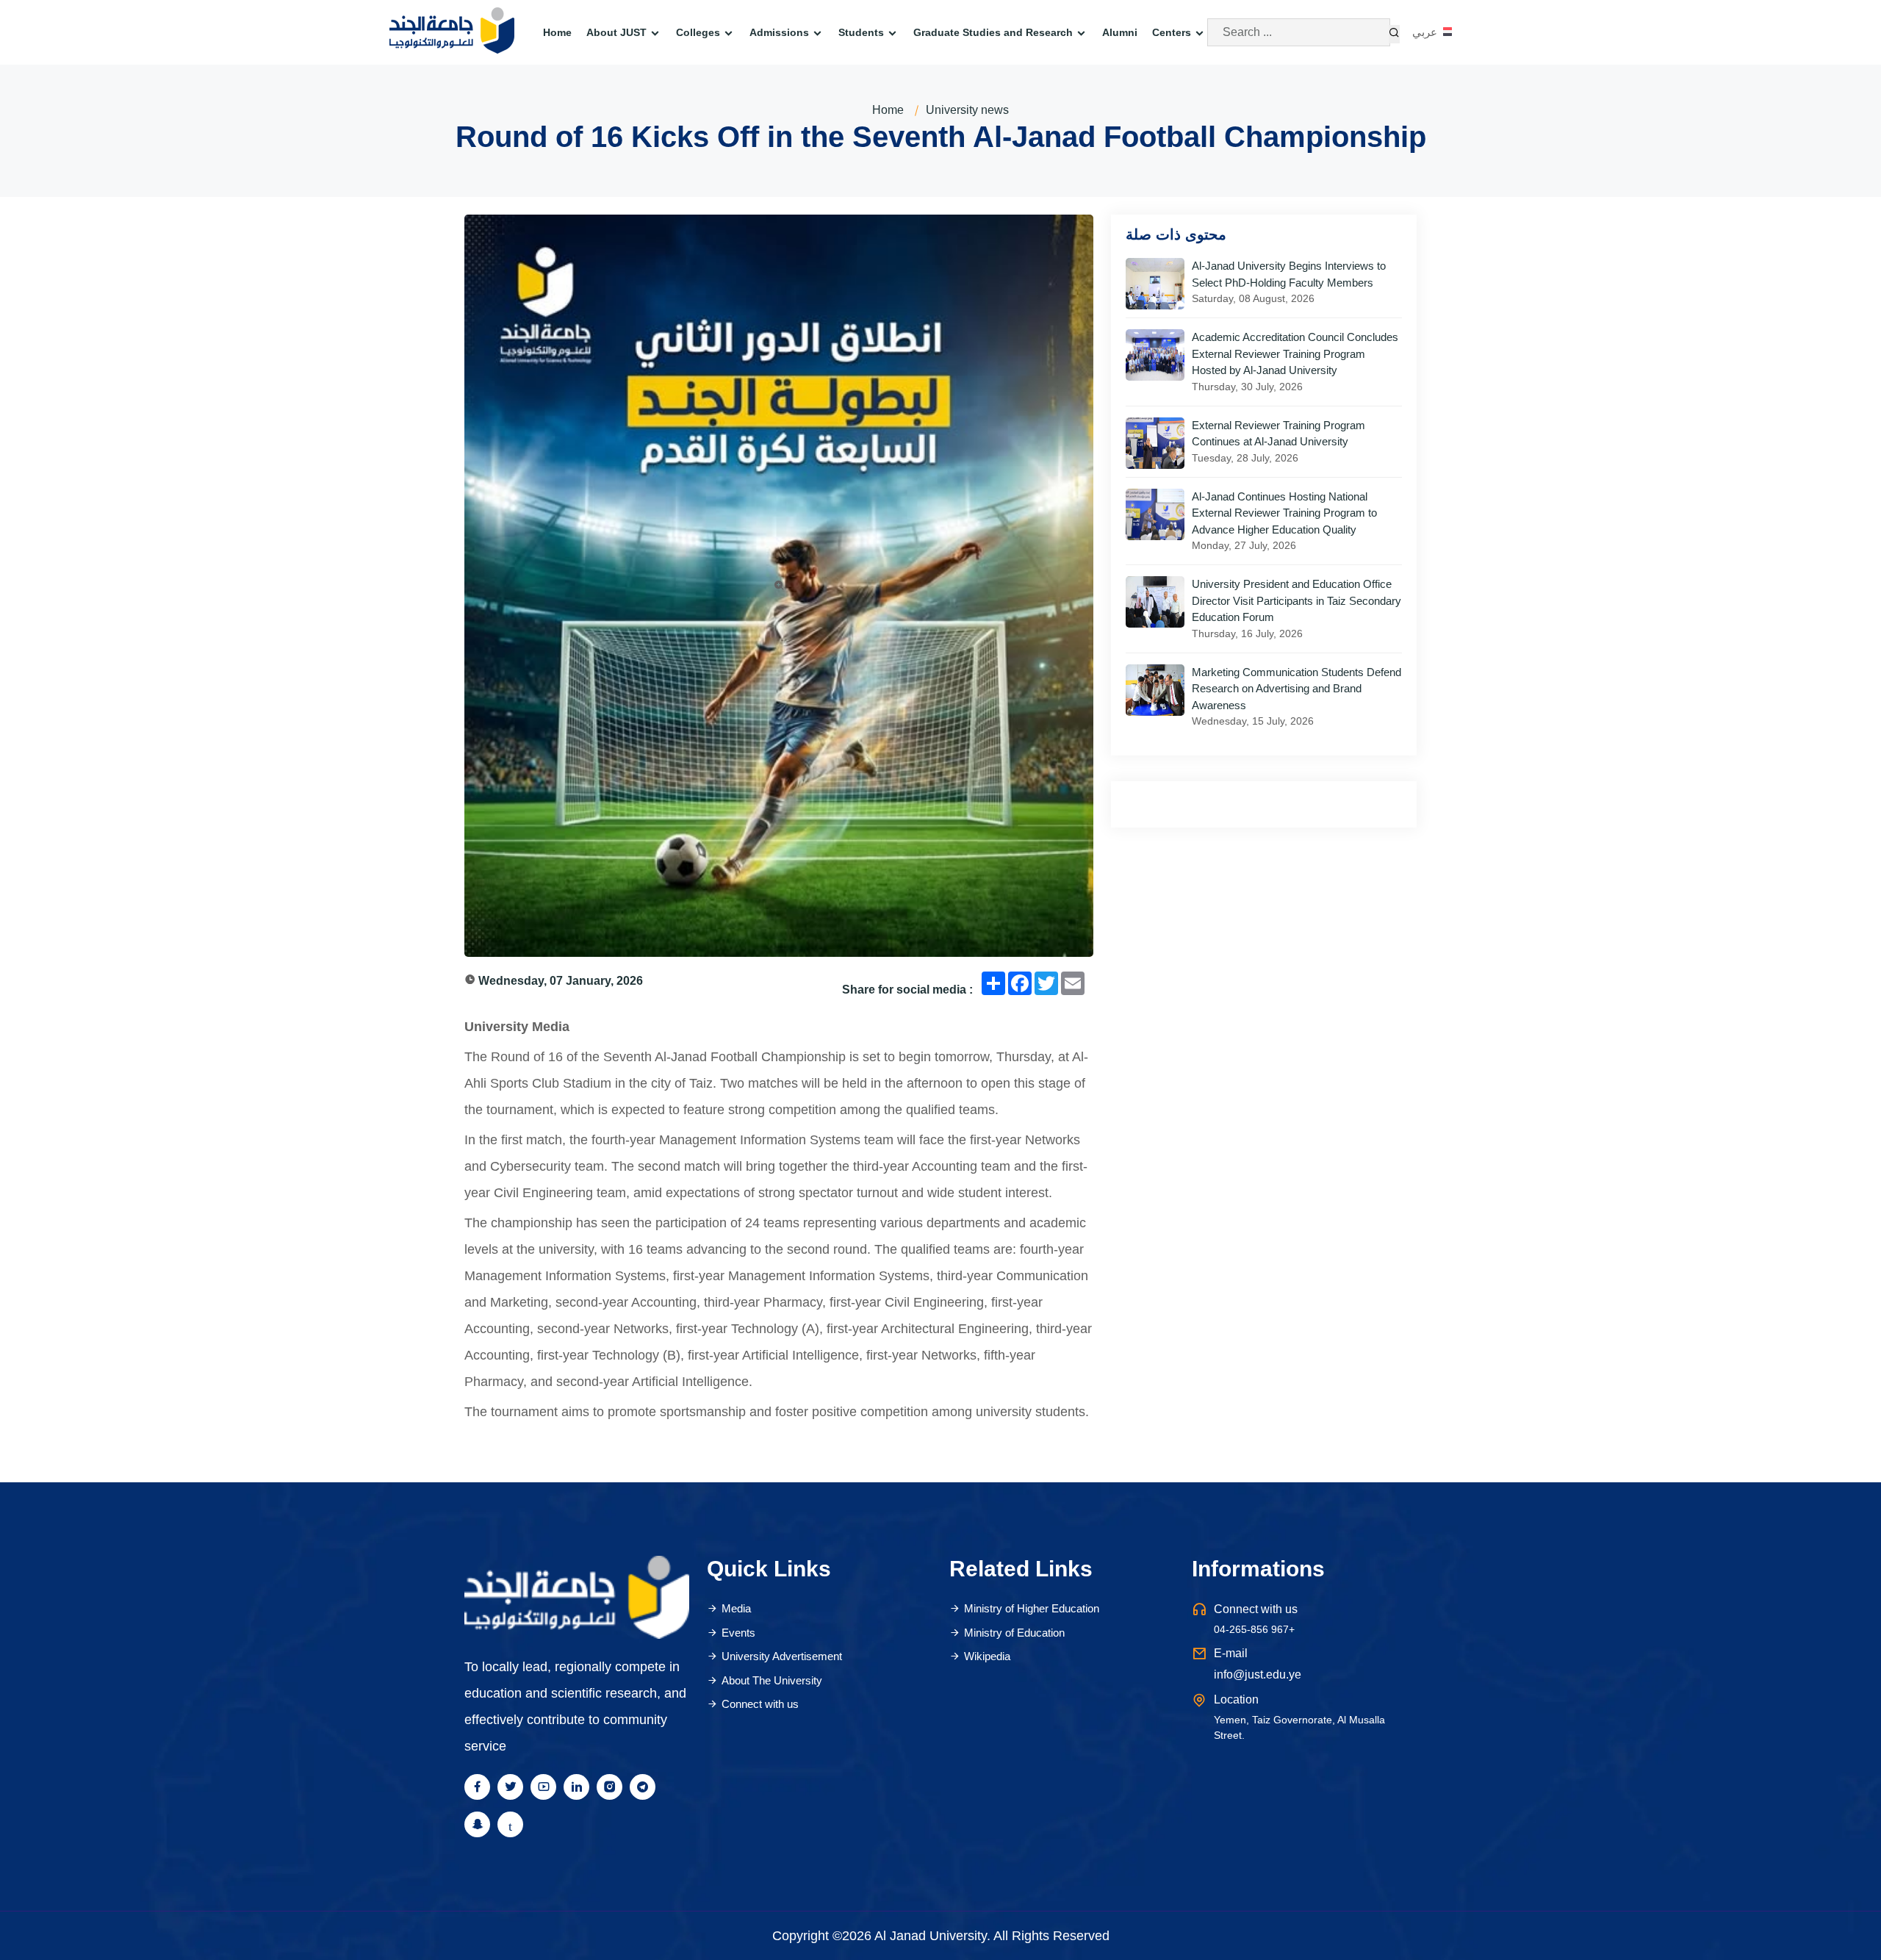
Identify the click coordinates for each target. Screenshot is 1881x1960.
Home (557, 32)
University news (967, 110)
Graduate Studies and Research (993, 32)
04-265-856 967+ (1254, 1629)
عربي (1426, 32)
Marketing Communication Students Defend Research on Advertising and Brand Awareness (1296, 689)
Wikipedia (987, 1656)
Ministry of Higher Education (1032, 1608)
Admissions (779, 32)
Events (738, 1633)
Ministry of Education (1014, 1633)
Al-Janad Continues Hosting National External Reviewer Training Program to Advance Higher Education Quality (1284, 513)
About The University (772, 1680)
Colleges (698, 32)
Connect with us (760, 1704)
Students (861, 32)
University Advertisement (782, 1656)
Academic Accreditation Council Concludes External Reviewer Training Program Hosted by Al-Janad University (1295, 353)
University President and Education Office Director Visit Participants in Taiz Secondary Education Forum (1296, 600)
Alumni (1120, 32)
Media (736, 1608)
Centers (1172, 32)
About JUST (616, 32)
